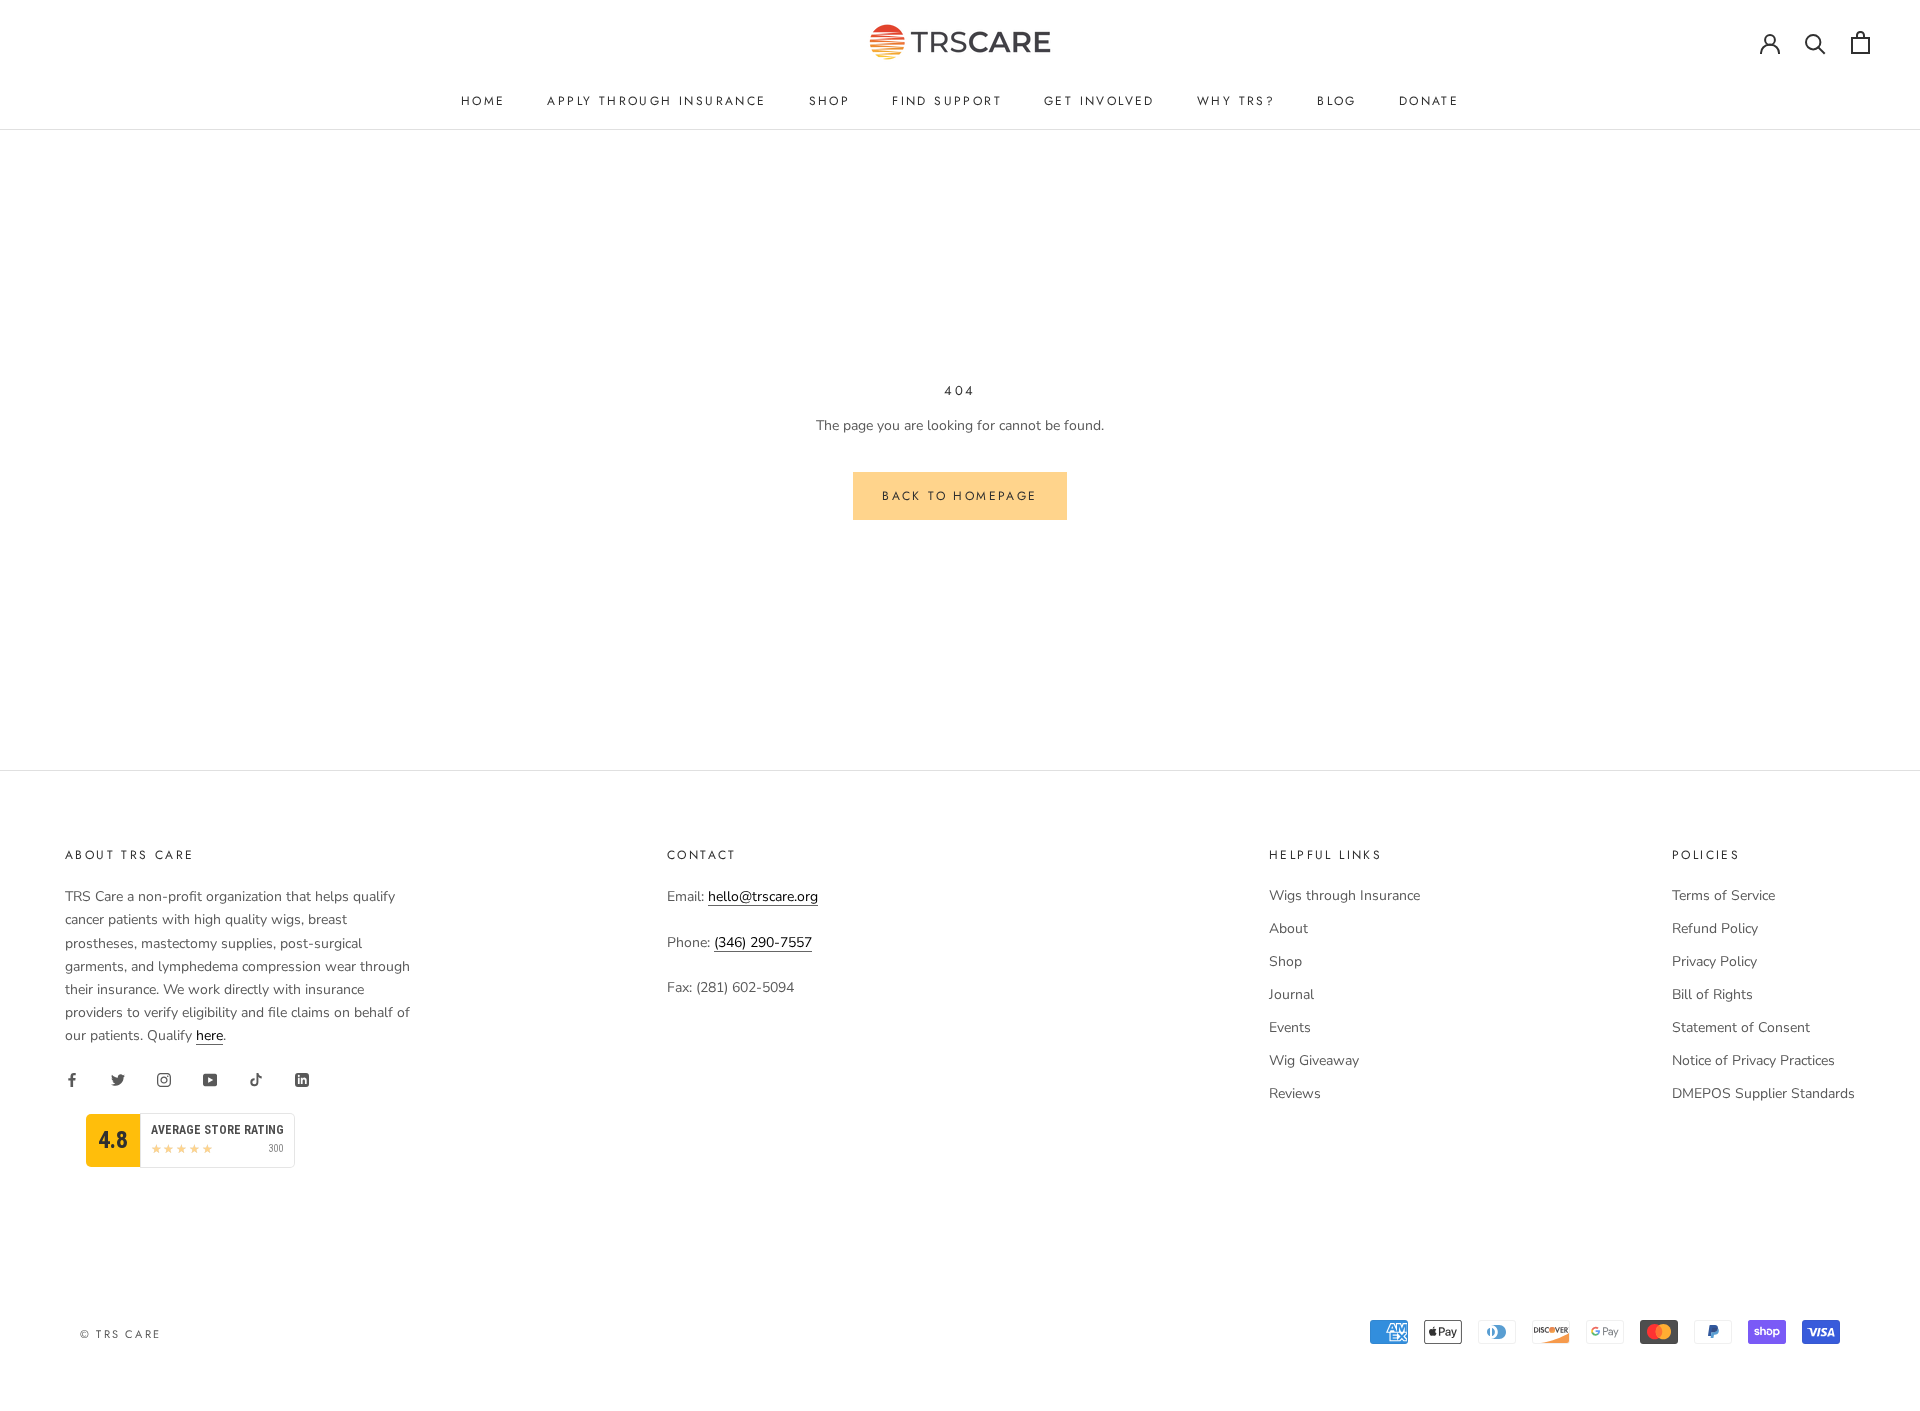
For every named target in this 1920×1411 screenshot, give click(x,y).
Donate (1429, 101)
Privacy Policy (1714, 961)
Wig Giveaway (1314, 1060)
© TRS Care (120, 1334)
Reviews (1295, 1093)
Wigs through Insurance (1344, 895)
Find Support (947, 101)
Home (483, 101)
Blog (1337, 101)
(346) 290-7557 (763, 942)
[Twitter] (118, 1078)
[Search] (1815, 42)
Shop (830, 101)
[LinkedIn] (302, 1078)
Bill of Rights (1712, 994)
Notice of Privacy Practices (1753, 1060)
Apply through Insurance (656, 101)
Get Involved (1099, 101)
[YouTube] (210, 1078)
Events (1290, 1027)
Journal (1291, 994)
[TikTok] (256, 1078)
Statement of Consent (1741, 1027)
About (1288, 928)
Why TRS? (1236, 101)
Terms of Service (1723, 895)
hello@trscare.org (763, 896)
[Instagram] (164, 1078)
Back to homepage (959, 496)
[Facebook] (72, 1078)
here (209, 1035)
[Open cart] (1860, 42)
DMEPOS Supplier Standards (1763, 1093)
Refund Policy (1715, 928)
